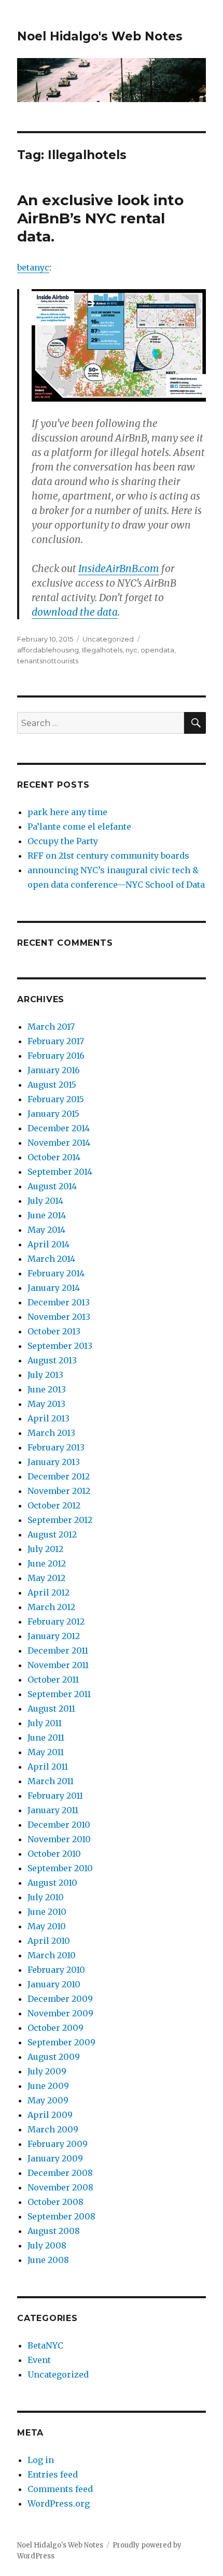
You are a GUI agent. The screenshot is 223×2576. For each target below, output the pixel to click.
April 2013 (48, 1418)
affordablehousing (48, 650)
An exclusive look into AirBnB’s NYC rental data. (100, 218)
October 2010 (54, 1854)
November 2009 (60, 2013)
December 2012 (59, 1476)
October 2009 (55, 2028)
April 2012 (48, 1592)
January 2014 (54, 1288)
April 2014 (48, 1244)
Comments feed (60, 2489)
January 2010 (54, 1984)
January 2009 (55, 2158)
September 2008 (61, 2216)
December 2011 (58, 1650)
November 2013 (59, 1317)
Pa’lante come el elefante (79, 827)
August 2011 (51, 1709)
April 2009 (50, 2115)
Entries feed (53, 2474)
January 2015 (53, 1114)
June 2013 (47, 1389)
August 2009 (54, 2057)
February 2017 (56, 1041)
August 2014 (52, 1186)
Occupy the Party (63, 841)
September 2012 (60, 1520)
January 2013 (54, 1462)
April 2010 (49, 1941)
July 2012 (45, 1549)
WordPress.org (59, 2503)
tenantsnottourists (48, 661)
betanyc (33, 267)
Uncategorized (108, 639)
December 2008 (60, 2173)
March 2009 (53, 2129)
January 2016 (54, 1070)
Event (39, 2360)
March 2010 (52, 1955)
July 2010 (46, 1897)
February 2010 (56, 1970)
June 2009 (48, 2086)
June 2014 (47, 1215)
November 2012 (59, 1491)
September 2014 (60, 1172)
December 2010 (59, 1825)
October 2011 (53, 1680)
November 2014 (59, 1143)
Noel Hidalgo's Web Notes (100, 36)
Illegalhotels (102, 650)
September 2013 (60, 1346)
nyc (131, 650)
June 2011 (46, 1738)
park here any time (67, 812)
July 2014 (45, 1201)
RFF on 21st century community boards (108, 856)
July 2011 (45, 1723)
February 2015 (56, 1099)
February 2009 (58, 2144)
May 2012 (46, 1578)
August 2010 (52, 1883)
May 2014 (46, 1230)
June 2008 (48, 2260)
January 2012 (54, 1636)
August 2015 (52, 1085)
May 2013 (46, 1404)
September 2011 (59, 1694)
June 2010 (47, 1912)
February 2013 (56, 1447)
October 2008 (55, 2202)
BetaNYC (45, 2345)
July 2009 (47, 2071)
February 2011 (55, 1796)
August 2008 (54, 2231)
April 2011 (48, 1767)
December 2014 (59, 1128)
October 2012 (54, 1505)
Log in (41, 2460)
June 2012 (47, 1563)
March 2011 (51, 1781)
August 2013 (52, 1360)
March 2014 (51, 1259)
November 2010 (59, 1839)
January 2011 (53, 1810)
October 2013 (54, 1331)
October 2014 (54, 1157)
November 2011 (58, 1665)
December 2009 (60, 1999)
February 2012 (56, 1621)
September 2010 (60, 1868)
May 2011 (46, 1752)
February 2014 (56, 1273)
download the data (75, 612)
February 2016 (56, 1056)
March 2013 (51, 1433)
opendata (157, 650)
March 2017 (51, 1027)
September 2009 (61, 2042)
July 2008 (47, 2245)
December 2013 (59, 1302)
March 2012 (51, 1607)
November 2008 (60, 2187)
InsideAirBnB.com (119, 568)
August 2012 (52, 1534)
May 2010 (47, 1926)
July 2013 (45, 1375)
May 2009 (48, 2100)
